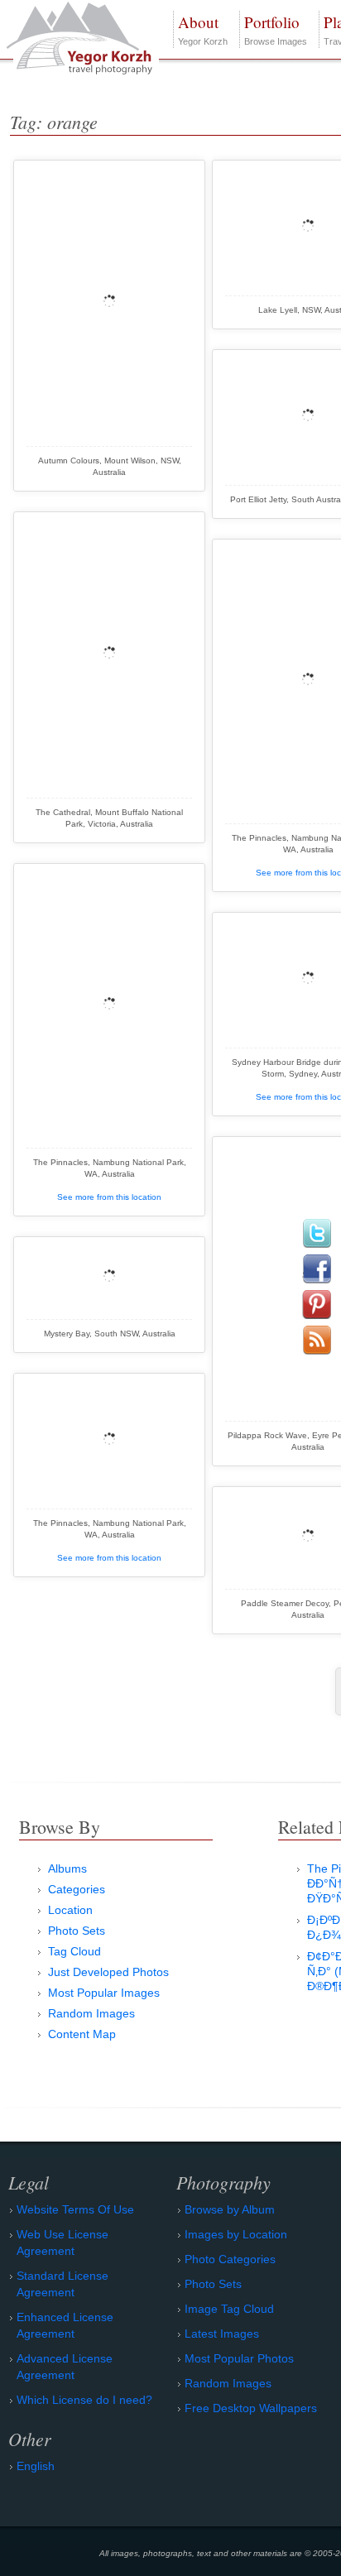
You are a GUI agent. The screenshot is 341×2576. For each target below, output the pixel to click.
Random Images (91, 2013)
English (36, 2466)
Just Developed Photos (108, 1972)
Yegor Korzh (203, 29)
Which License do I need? (84, 2400)
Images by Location (236, 2234)
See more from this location (109, 1197)
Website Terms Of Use (75, 2209)
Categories (77, 1889)
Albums (67, 1868)
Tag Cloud (74, 1951)
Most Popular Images (104, 1993)
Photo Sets (77, 1931)
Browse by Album (230, 2209)
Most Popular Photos (239, 2358)
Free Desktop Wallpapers (251, 2408)
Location (70, 1910)
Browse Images (276, 29)
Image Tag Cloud (229, 2309)
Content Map (82, 2034)
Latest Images (222, 2334)
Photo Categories (230, 2259)
